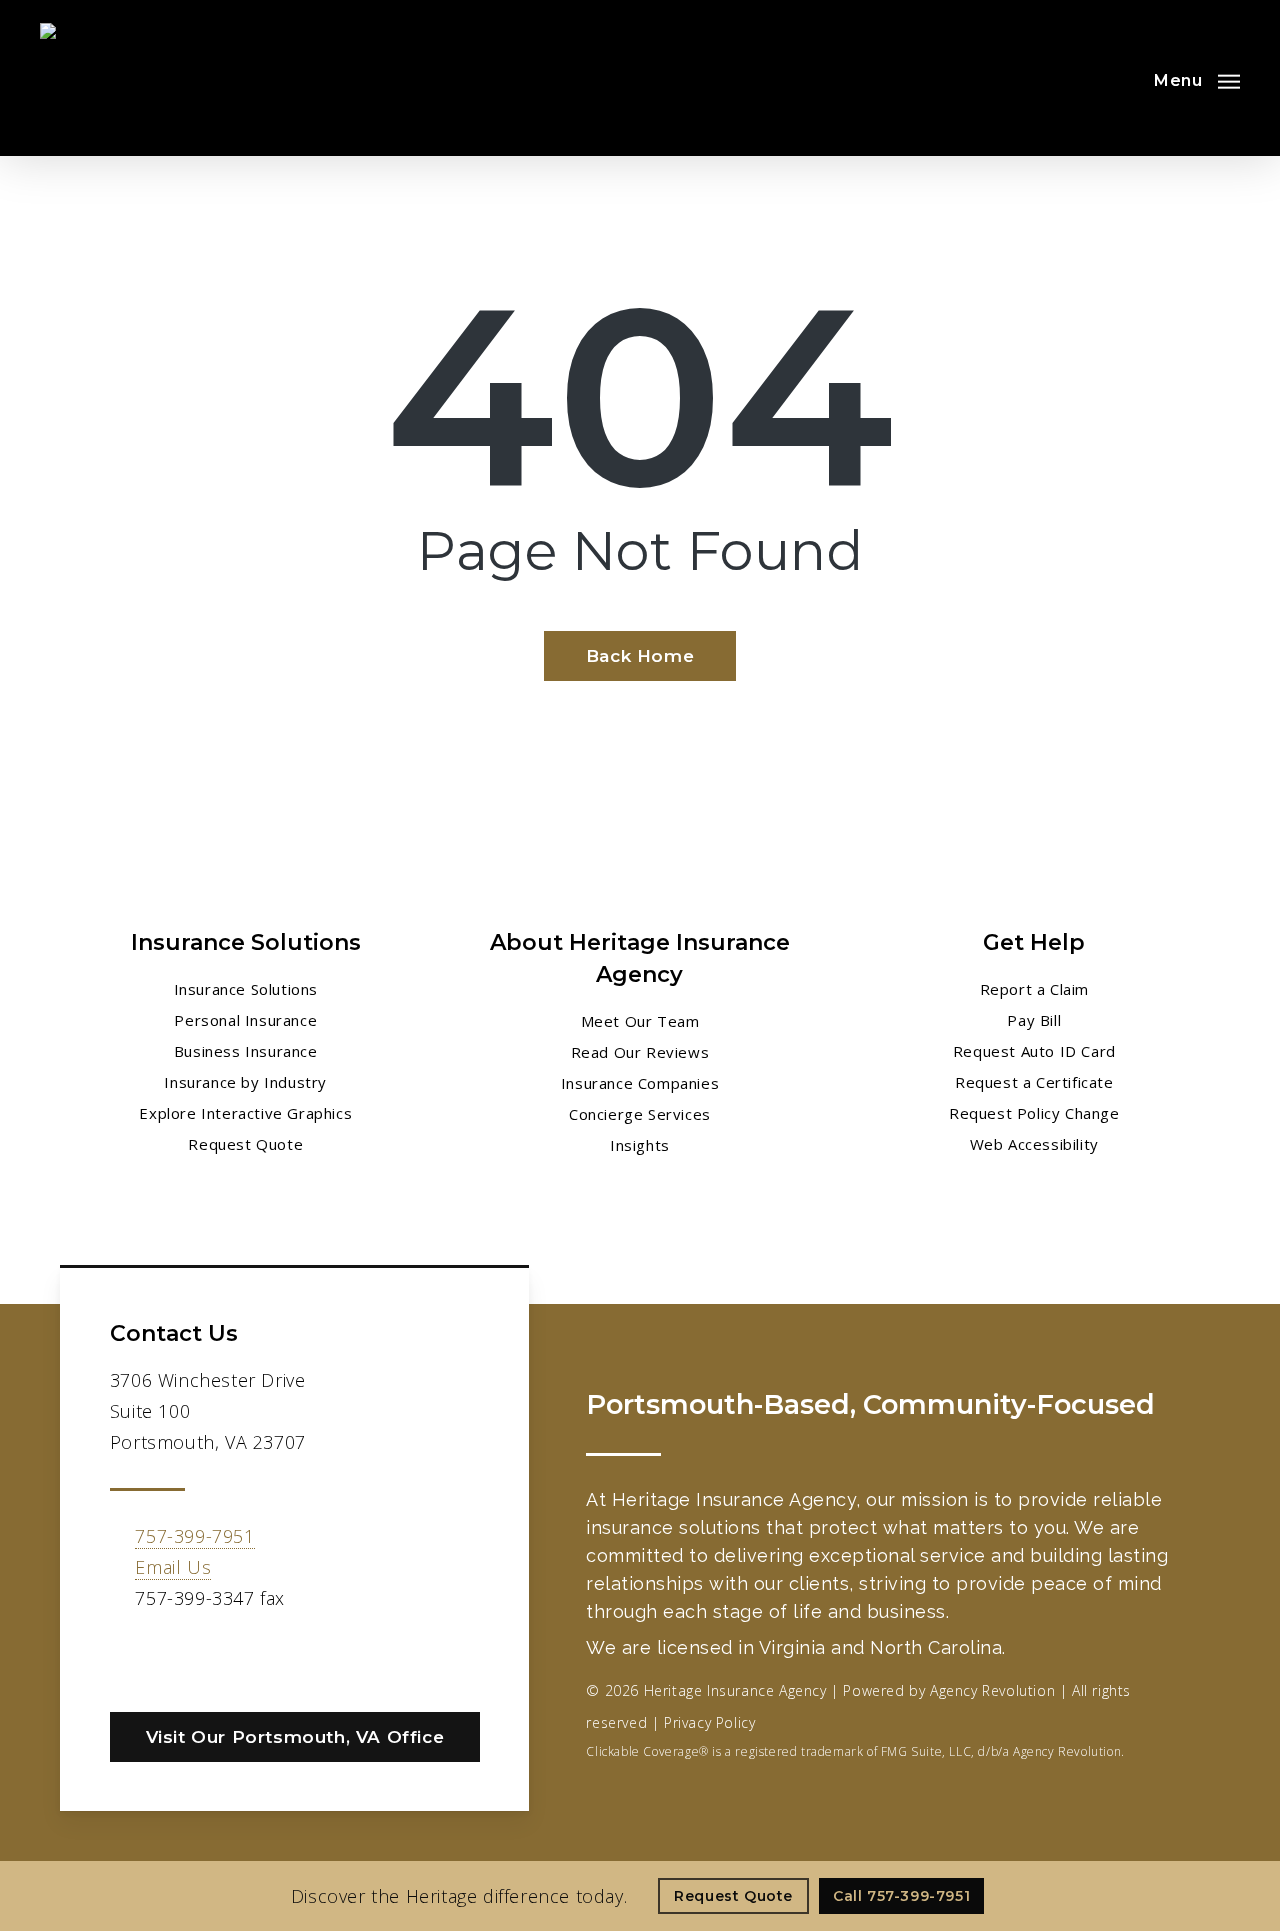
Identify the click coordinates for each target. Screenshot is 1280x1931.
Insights (640, 1145)
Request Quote (245, 1144)
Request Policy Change (1034, 1113)
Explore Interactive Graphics (245, 1113)
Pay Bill (1034, 1020)
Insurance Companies (640, 1083)
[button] (1197, 78)
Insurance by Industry (245, 1082)
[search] (1118, 78)
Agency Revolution (992, 1690)
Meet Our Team (640, 1021)
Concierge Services (640, 1114)
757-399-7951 (194, 1536)
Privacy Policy (709, 1722)
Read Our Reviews (640, 1052)
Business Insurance (246, 1051)
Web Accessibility (1034, 1144)
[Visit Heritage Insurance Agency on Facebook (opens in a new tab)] (128, 1656)
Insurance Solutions (246, 989)
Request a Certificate (1034, 1082)
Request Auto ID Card (1034, 1051)
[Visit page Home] (89, 78)
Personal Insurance (245, 1020)
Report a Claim (1034, 989)
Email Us (173, 1567)
